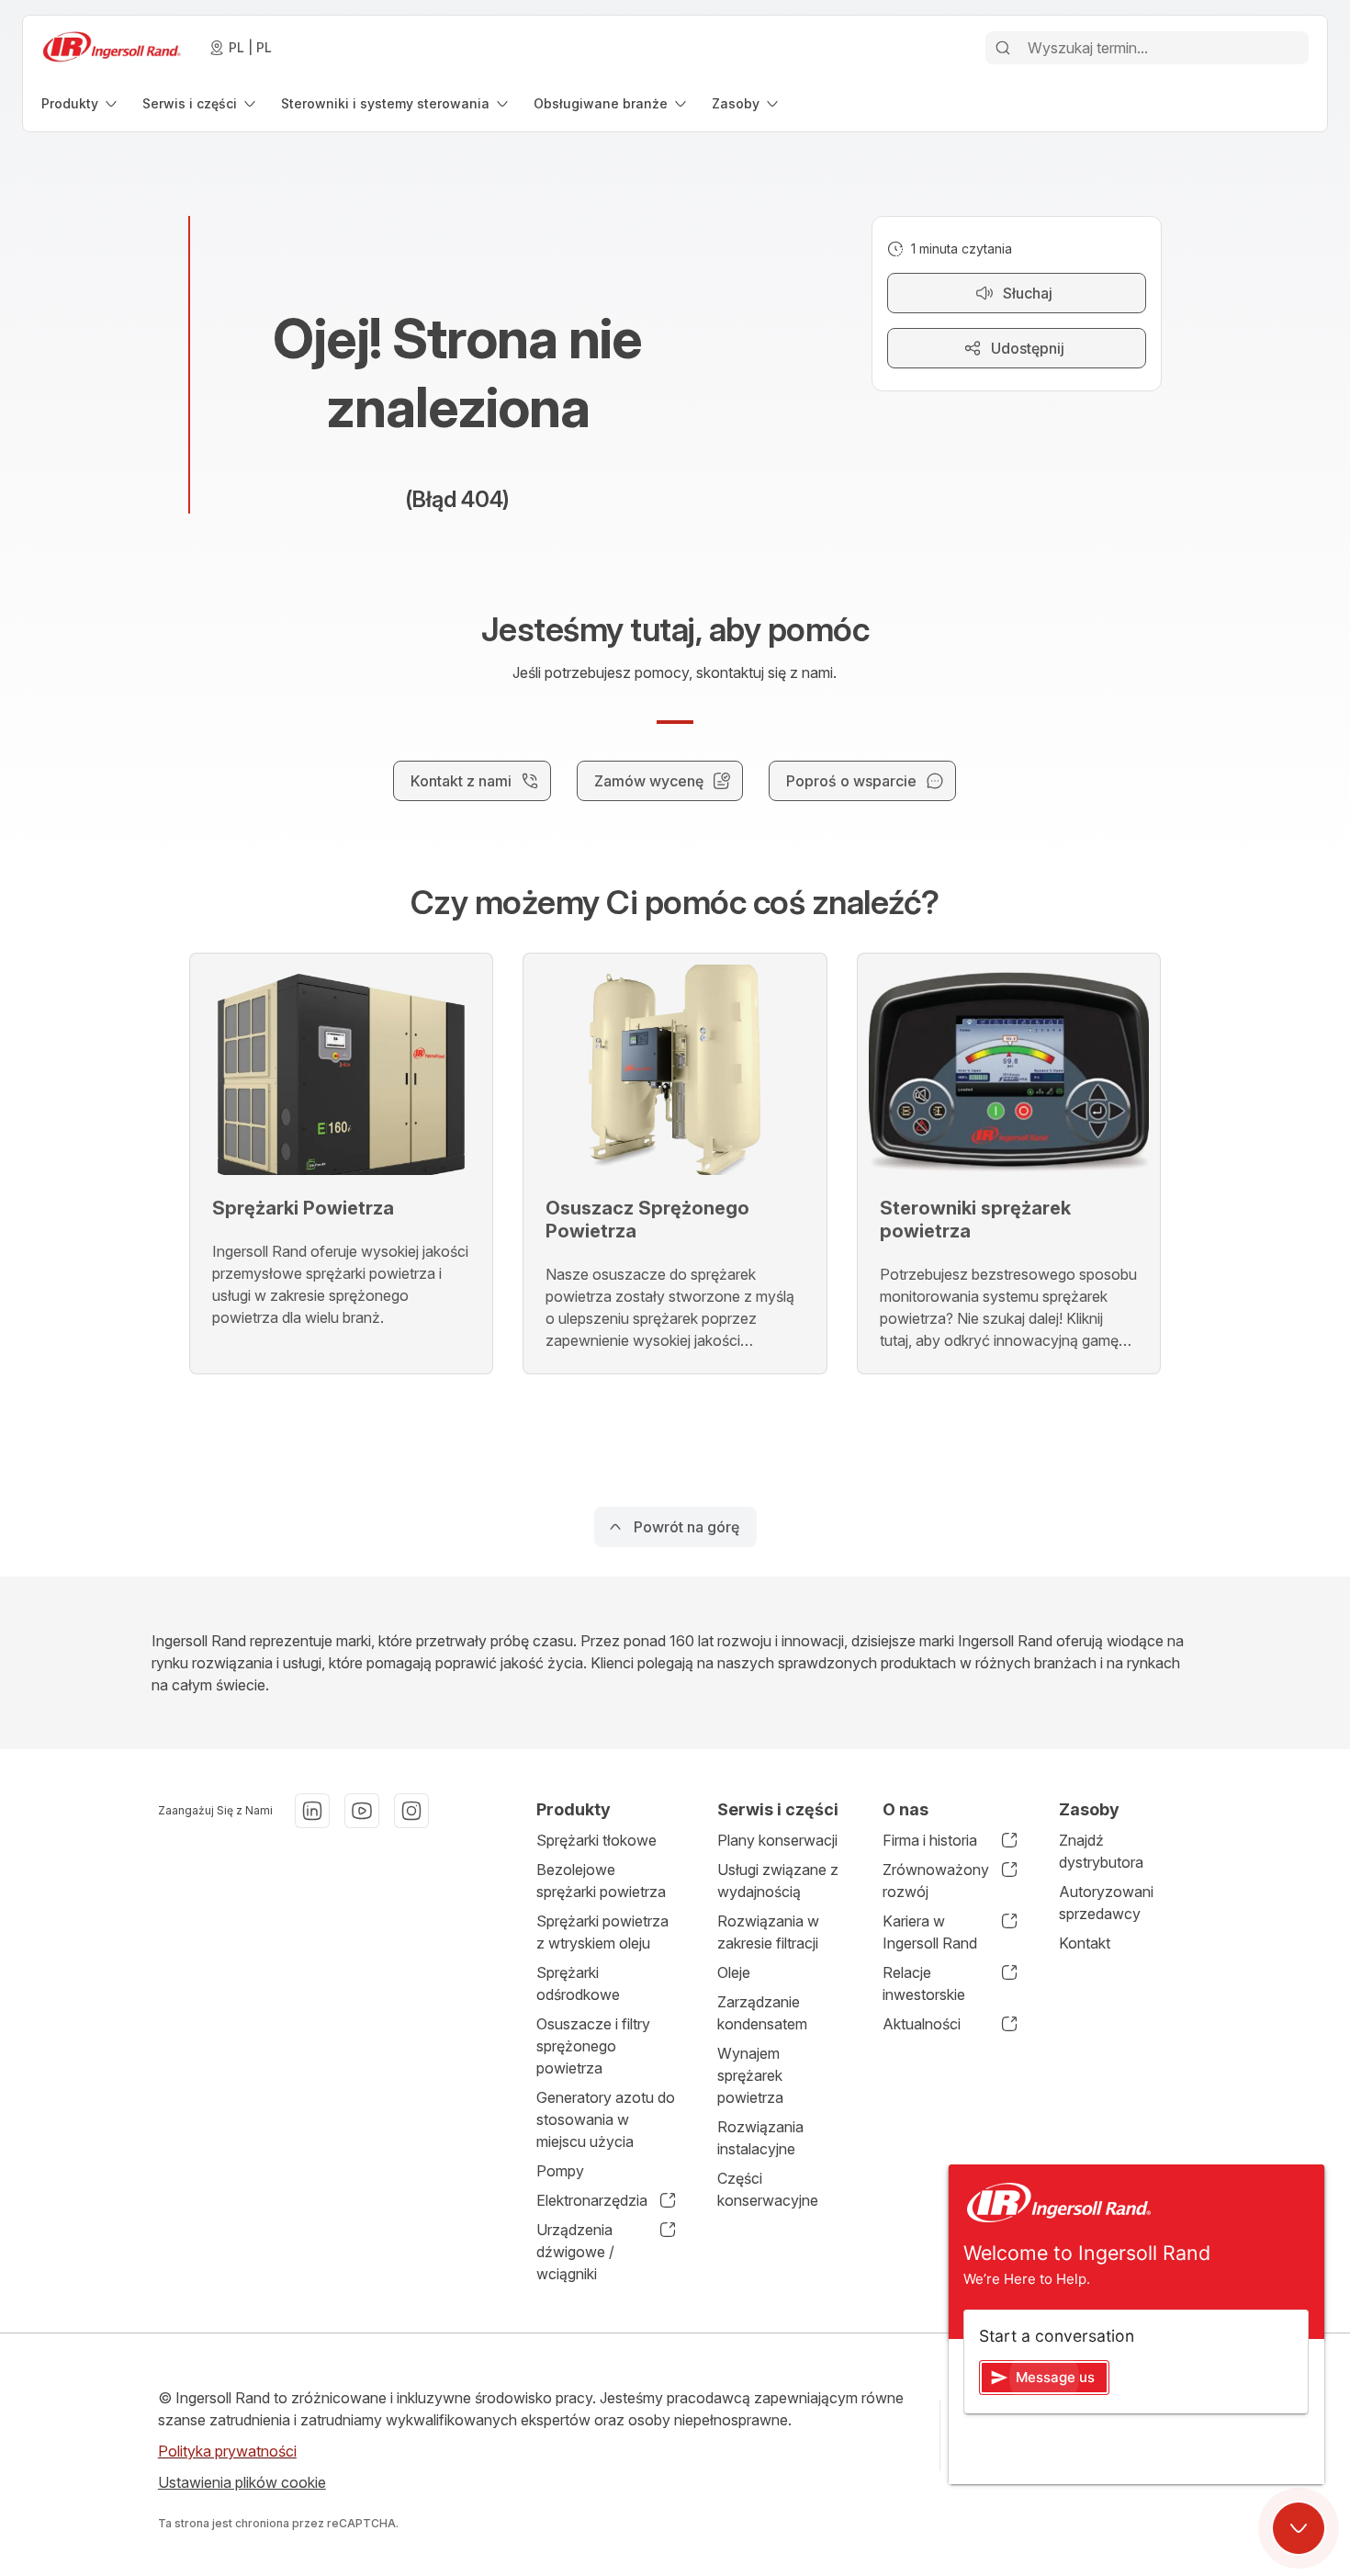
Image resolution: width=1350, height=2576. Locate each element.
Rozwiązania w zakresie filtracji (768, 1932)
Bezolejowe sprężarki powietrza (601, 1881)
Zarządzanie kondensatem (762, 2013)
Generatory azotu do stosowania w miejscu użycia (606, 2119)
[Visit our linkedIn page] (312, 1811)
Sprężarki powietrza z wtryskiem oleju (602, 1932)
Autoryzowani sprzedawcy (1106, 1903)
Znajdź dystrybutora (1101, 1851)
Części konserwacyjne (768, 2189)
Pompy (560, 2171)
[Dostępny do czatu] (1299, 2528)
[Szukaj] (1003, 48)
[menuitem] (81, 103)
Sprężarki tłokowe (596, 1840)
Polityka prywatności (227, 2451)
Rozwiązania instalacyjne (760, 2138)
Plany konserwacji (777, 1840)
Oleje (734, 1972)
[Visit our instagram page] (411, 1811)
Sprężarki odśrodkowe (578, 1983)
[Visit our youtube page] (362, 1811)
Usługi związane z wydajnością (778, 1881)
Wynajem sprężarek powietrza (750, 2075)
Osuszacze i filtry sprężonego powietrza (593, 2046)
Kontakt (1085, 1943)
